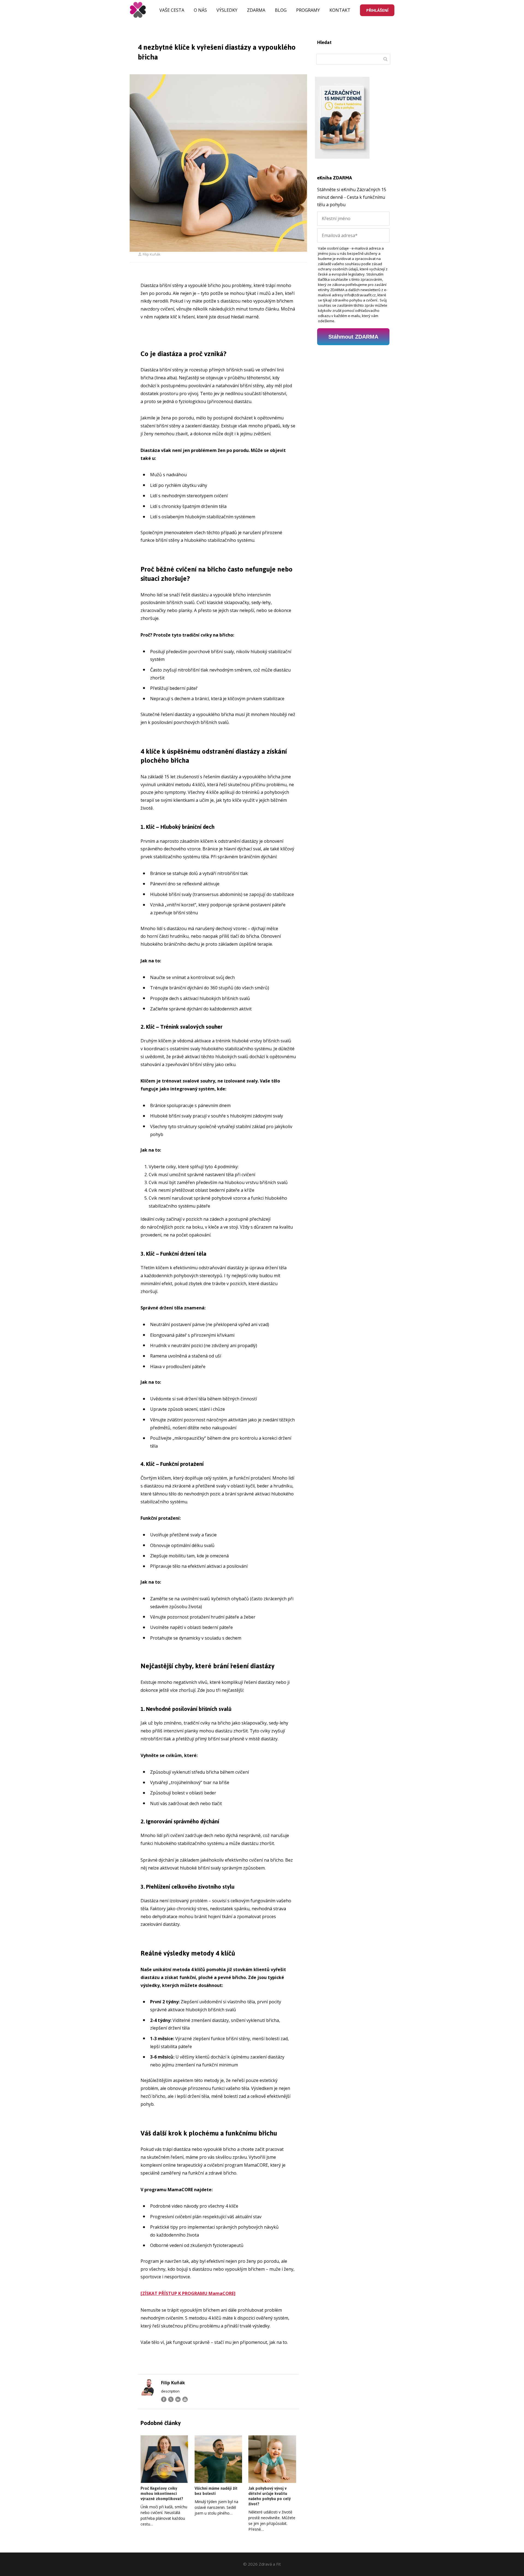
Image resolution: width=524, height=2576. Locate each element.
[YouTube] (185, 2399)
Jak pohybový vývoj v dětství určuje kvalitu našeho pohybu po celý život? (270, 2496)
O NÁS (200, 10)
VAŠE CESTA (172, 10)
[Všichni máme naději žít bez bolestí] (218, 2459)
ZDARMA (256, 10)
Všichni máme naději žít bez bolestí (216, 2491)
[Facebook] (164, 2399)
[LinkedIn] (178, 2399)
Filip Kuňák (152, 254)
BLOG (281, 10)
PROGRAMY (308, 10)
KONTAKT (340, 10)
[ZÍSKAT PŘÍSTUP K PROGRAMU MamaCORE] (188, 2293)
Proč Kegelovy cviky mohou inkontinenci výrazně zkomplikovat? (162, 2493)
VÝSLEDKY (227, 10)
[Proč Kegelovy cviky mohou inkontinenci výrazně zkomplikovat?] (164, 2459)
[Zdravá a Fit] (138, 10)
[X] (171, 2399)
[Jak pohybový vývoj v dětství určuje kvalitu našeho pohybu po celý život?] (272, 2459)
